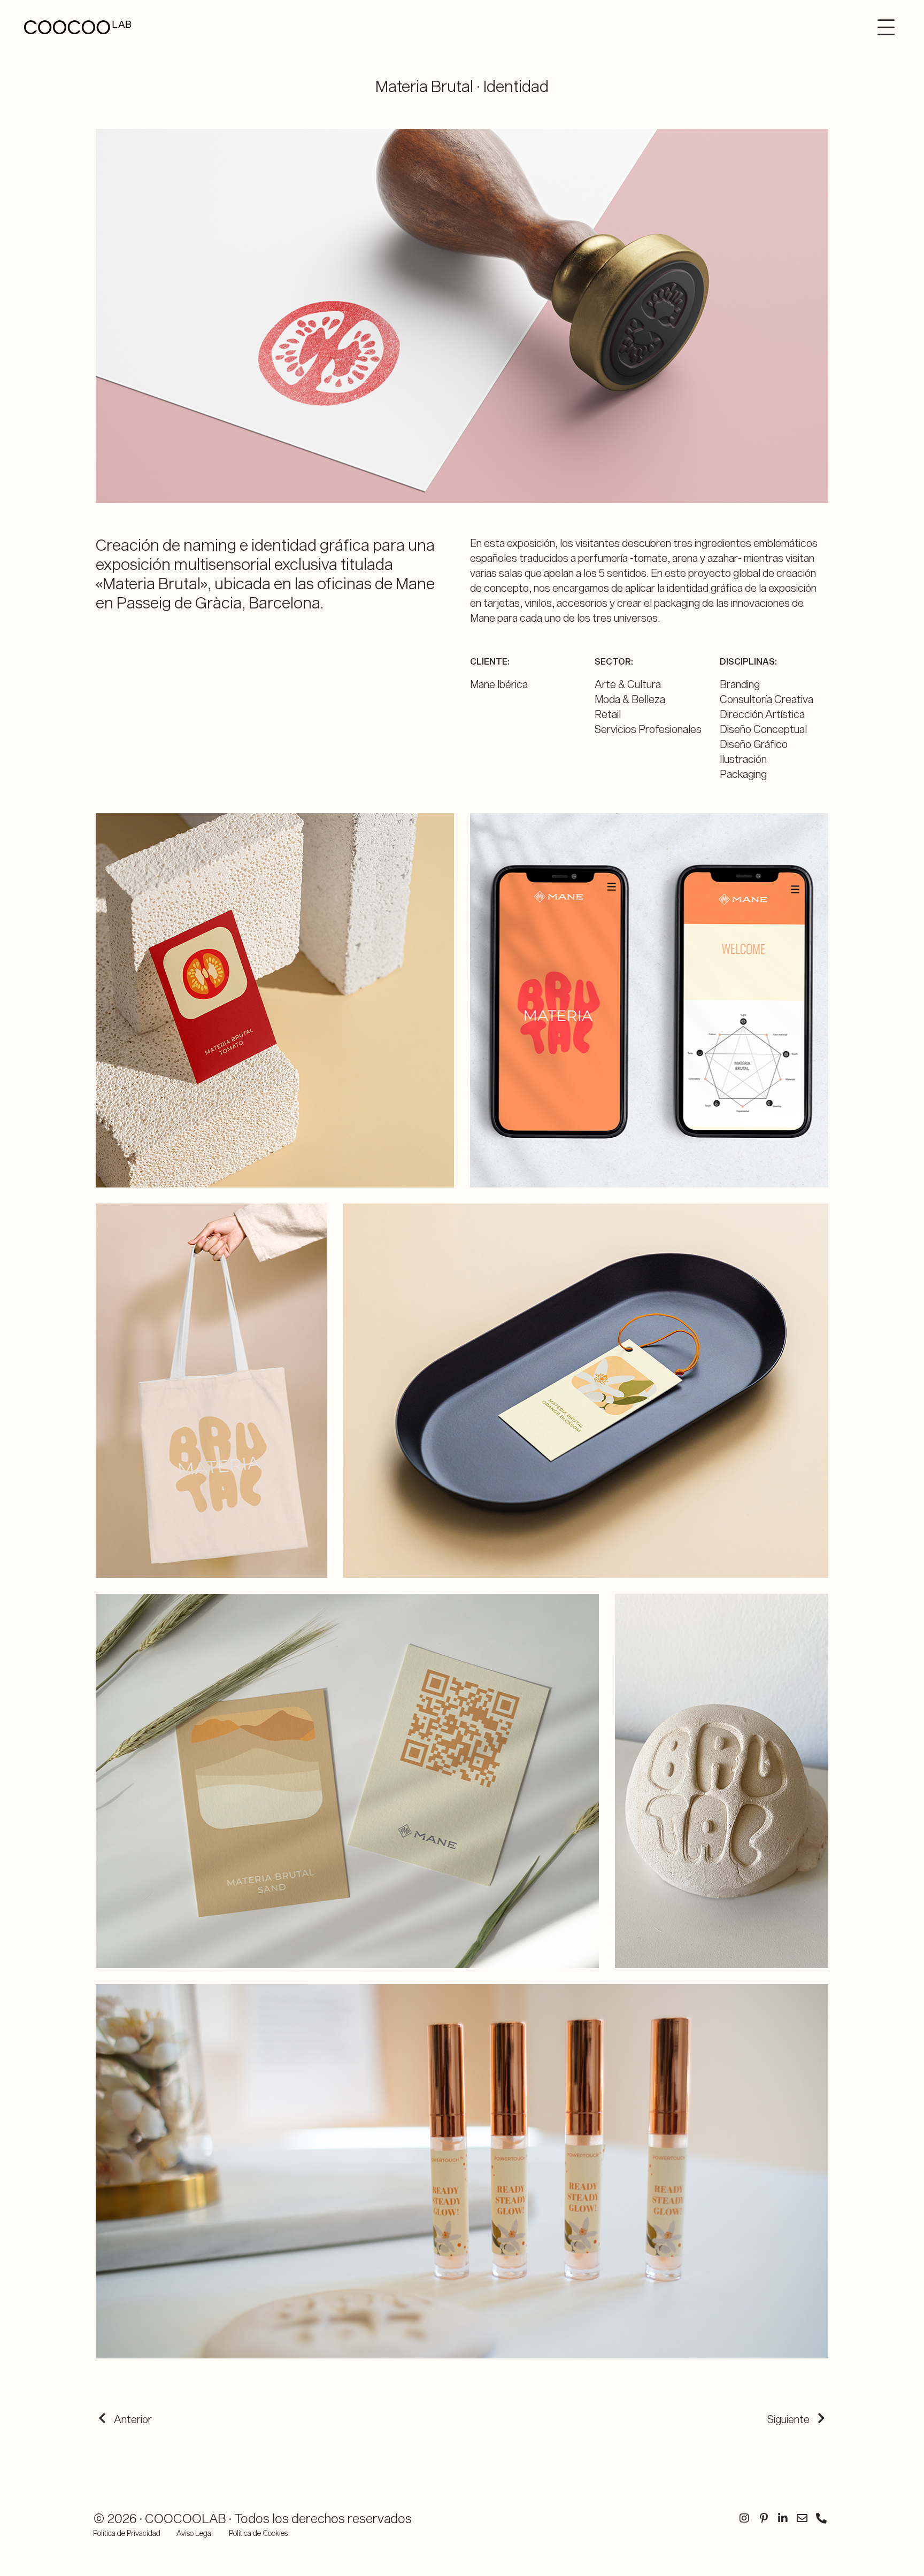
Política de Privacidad (127, 2533)
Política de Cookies (258, 2533)
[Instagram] (744, 2518)
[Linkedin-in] (783, 2518)
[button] (891, 27)
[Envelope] (802, 2518)
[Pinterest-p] (764, 2518)
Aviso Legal (195, 2533)
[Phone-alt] (821, 2518)
